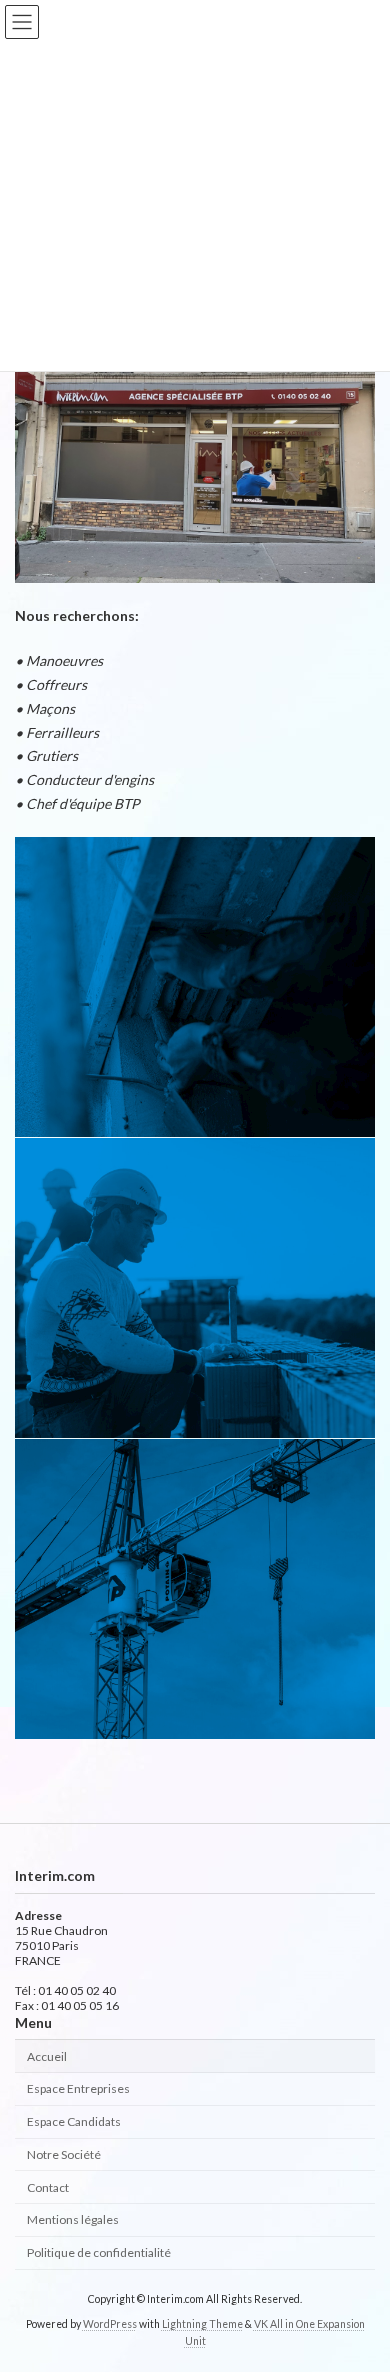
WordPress (110, 2323)
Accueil (47, 2055)
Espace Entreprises (78, 2088)
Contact (48, 2186)
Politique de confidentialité (99, 2252)
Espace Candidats (74, 2121)
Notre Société (64, 2154)
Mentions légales (73, 2219)
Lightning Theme (202, 2323)
